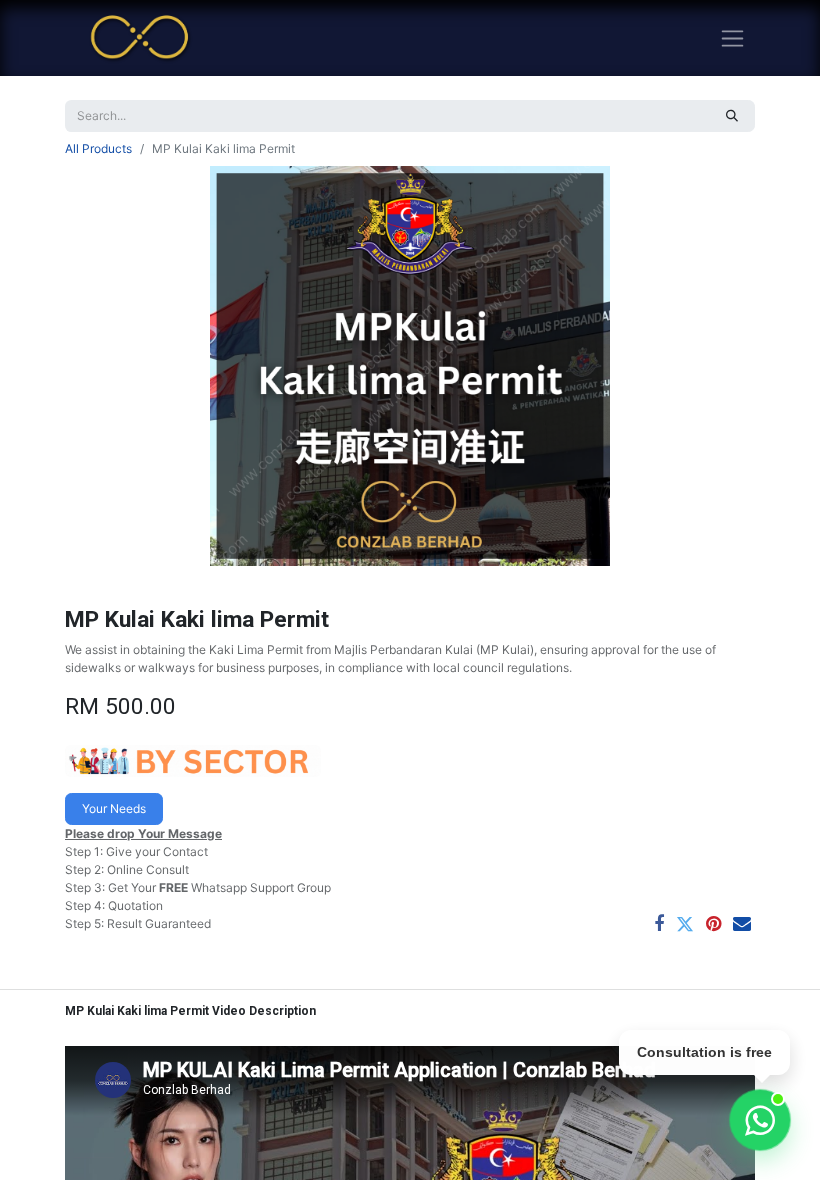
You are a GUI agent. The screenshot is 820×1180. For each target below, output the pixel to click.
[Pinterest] (713, 924)
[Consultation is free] (760, 1120)
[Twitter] (685, 924)
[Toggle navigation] (732, 38)
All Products (98, 148)
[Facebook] (659, 924)
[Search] (732, 116)
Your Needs (114, 808)
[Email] (742, 924)
